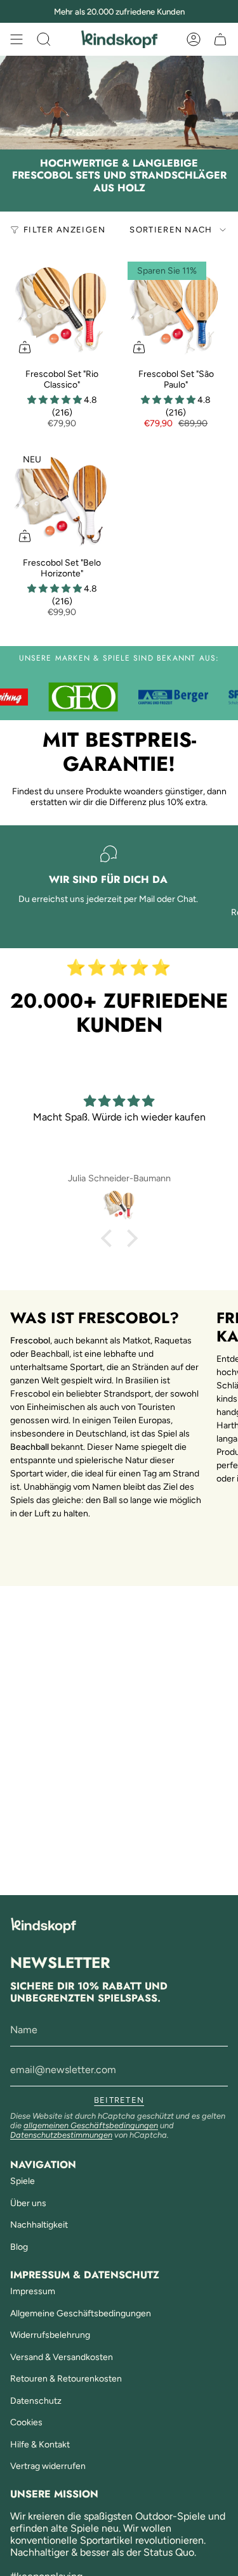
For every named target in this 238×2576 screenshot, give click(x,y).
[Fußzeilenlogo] (43, 1925)
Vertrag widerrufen (48, 2466)
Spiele (23, 2181)
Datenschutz (36, 2401)
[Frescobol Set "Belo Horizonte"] (62, 499)
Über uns (28, 2203)
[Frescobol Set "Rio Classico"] (62, 310)
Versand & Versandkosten (62, 2357)
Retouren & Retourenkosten (66, 2379)
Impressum (33, 2291)
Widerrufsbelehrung (50, 2335)
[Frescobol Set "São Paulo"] (176, 310)
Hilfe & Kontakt (40, 2445)
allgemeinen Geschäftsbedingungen (91, 2125)
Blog (19, 2247)
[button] (56, 400)
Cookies (26, 2422)
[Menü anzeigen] (17, 39)
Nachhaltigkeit (39, 2225)
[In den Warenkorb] (25, 347)
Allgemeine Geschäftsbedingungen (81, 2313)
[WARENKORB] (220, 39)
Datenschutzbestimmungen (61, 2135)
